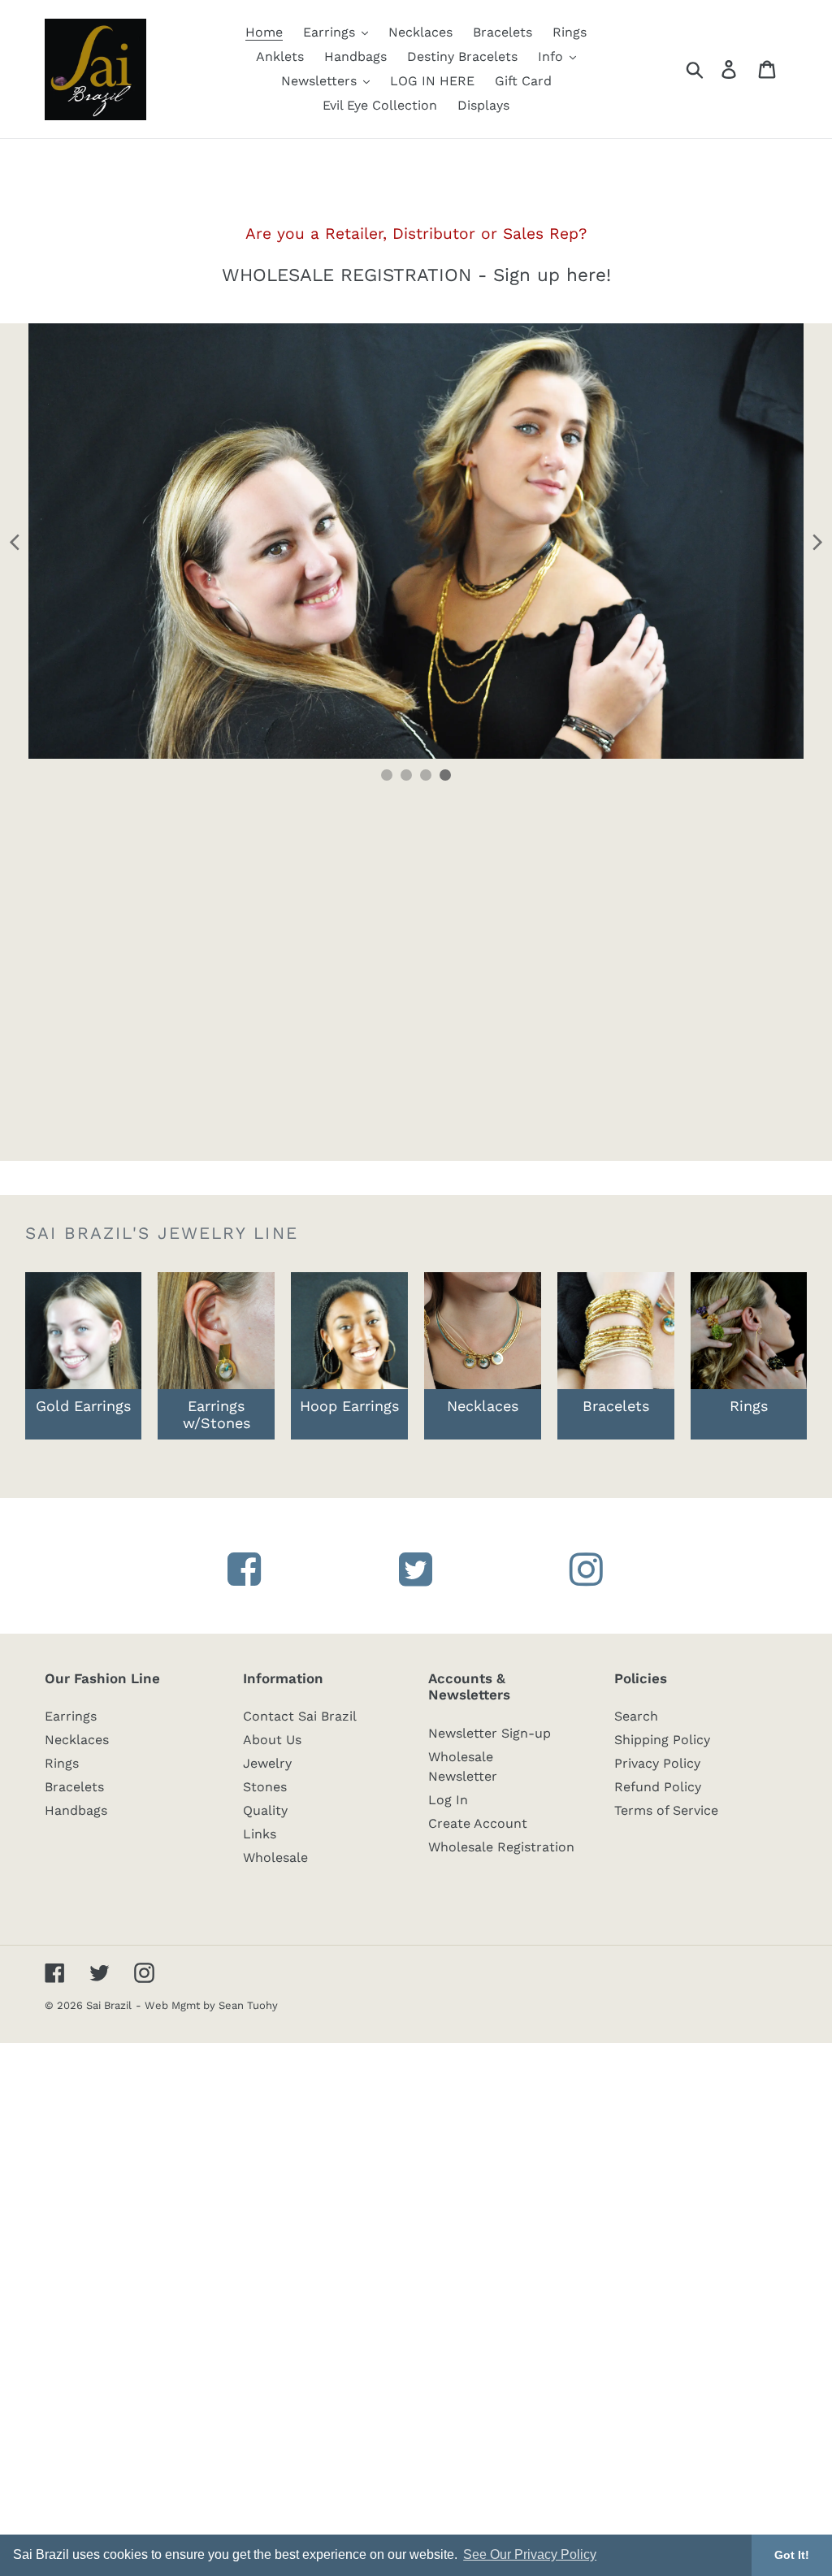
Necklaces (77, 1740)
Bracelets (616, 1406)
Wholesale (275, 1857)
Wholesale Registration (501, 1847)
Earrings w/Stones (217, 1414)
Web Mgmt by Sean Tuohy (211, 2005)
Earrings (71, 1716)
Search (636, 1716)
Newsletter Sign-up (490, 1733)
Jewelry (267, 1763)
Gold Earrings (83, 1406)
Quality (265, 1810)
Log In (448, 1800)
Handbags (76, 1810)
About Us (272, 1740)
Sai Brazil (109, 2005)
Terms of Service (666, 1810)
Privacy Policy (657, 1763)
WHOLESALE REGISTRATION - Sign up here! (416, 275)
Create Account (478, 1823)
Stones (265, 1787)
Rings (62, 1763)
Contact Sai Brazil (300, 1716)
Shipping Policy (662, 1740)
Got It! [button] (792, 2555)
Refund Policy (658, 1787)
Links (260, 1834)
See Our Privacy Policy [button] (530, 2554)
